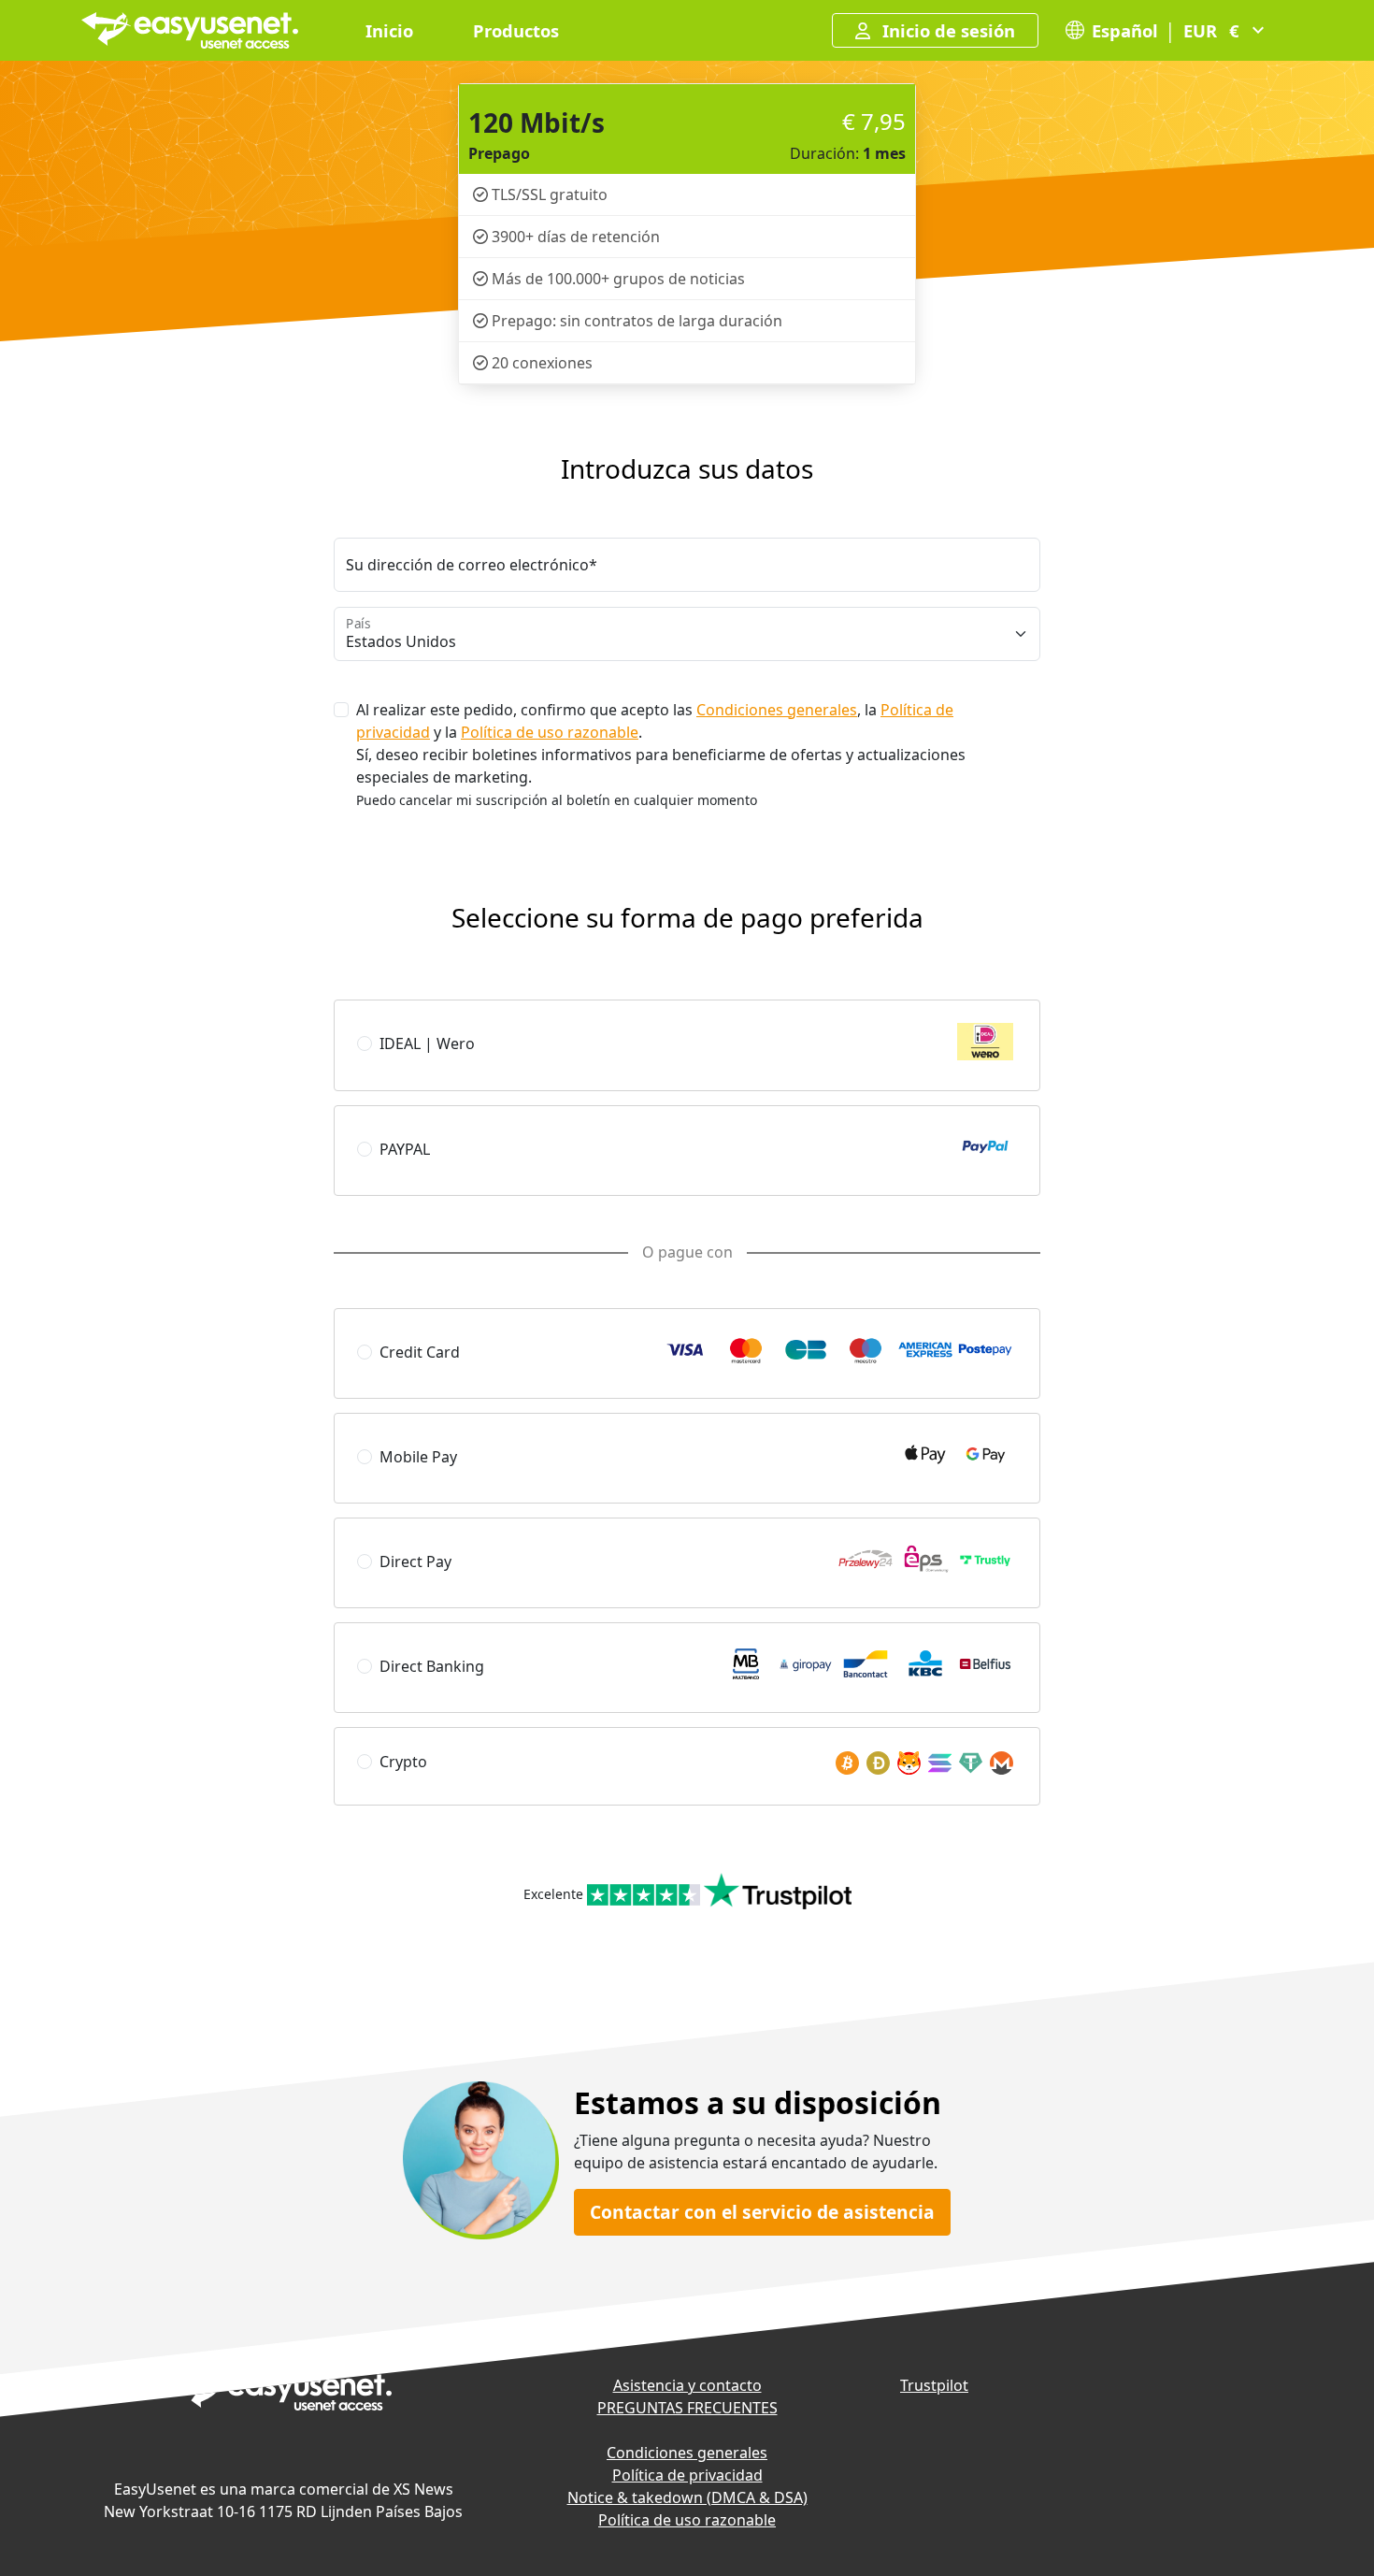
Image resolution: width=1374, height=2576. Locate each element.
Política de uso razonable (550, 732)
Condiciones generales (777, 710)
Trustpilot (934, 2385)
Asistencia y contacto (687, 2385)
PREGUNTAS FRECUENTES (687, 2408)
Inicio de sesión (946, 30)
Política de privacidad (687, 2475)
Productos (516, 30)
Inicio (389, 30)
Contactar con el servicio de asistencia (762, 2212)
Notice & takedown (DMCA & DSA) (687, 2497)
